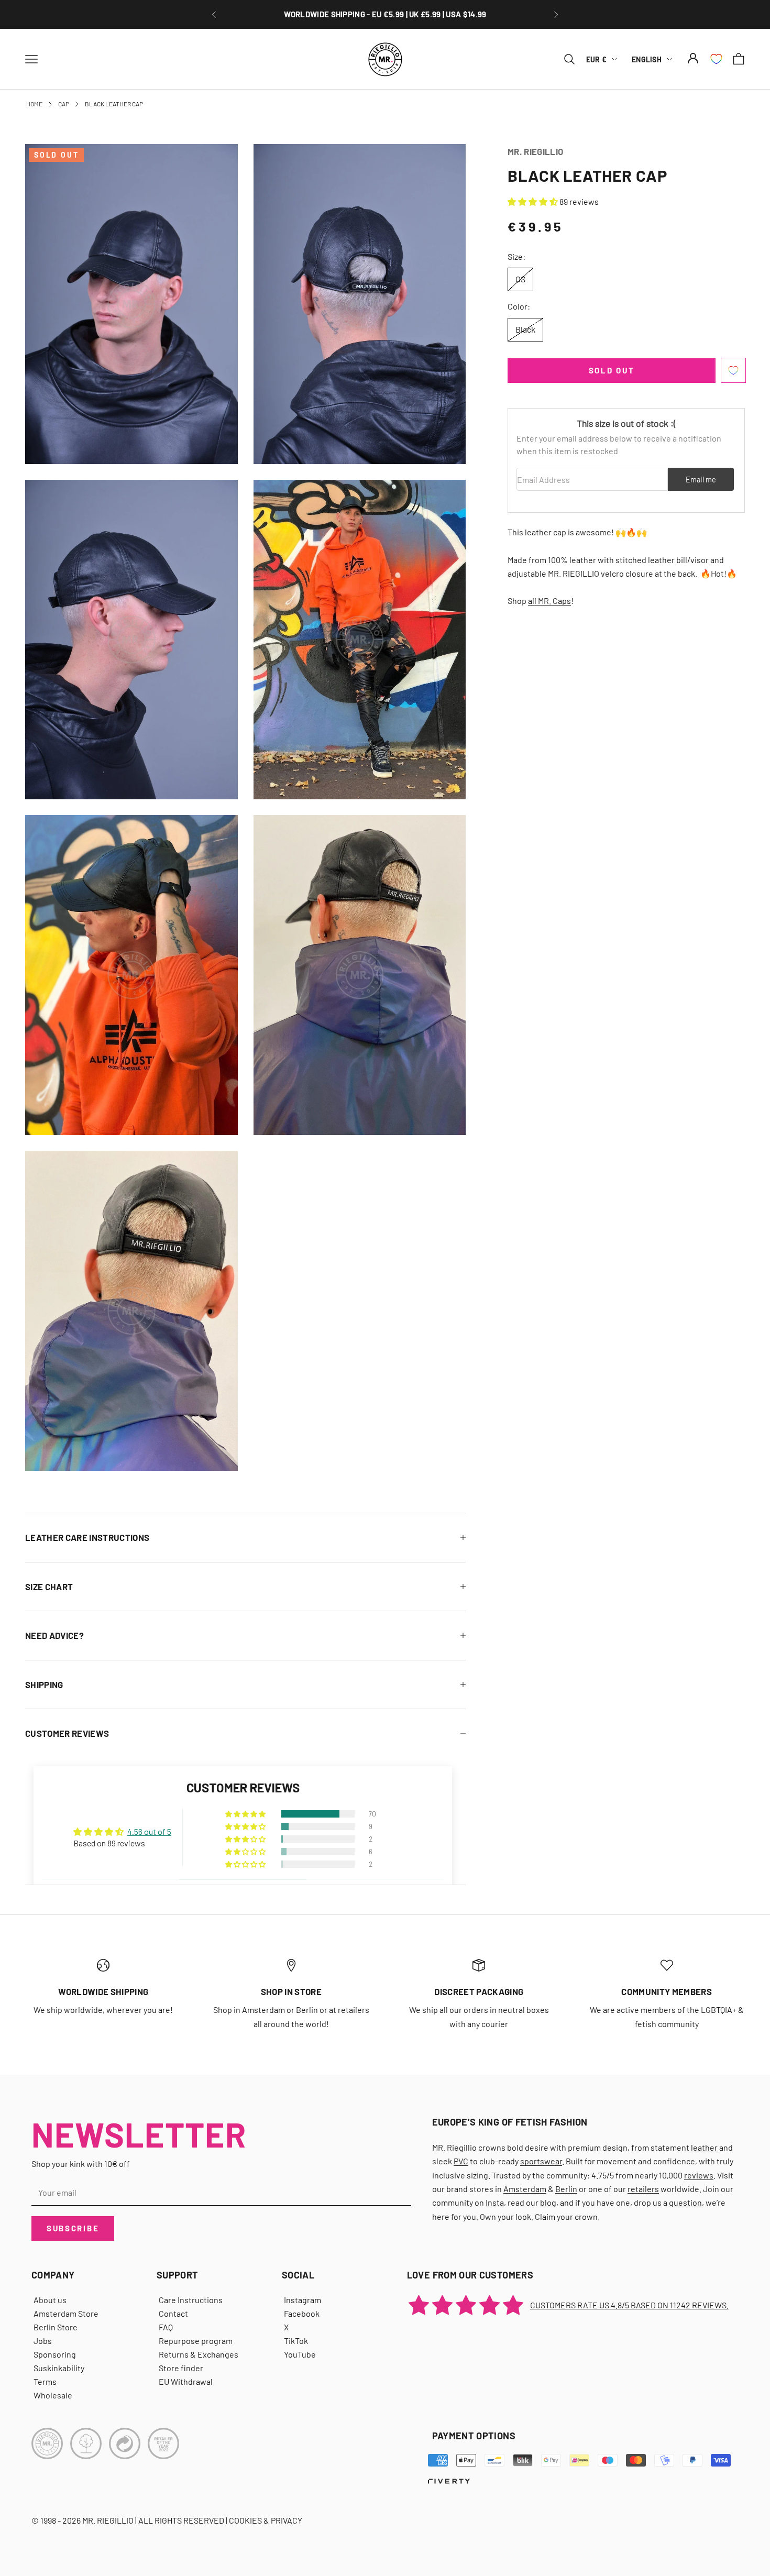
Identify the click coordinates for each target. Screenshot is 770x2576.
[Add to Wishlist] (733, 370)
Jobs (43, 2341)
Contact (173, 2313)
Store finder (181, 2368)
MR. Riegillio (535, 151)
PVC (461, 2161)
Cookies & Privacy (266, 2520)
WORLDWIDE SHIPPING (103, 1991)
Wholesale (53, 2395)
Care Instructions (191, 2300)
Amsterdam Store (66, 2313)
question (685, 2202)
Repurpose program (196, 2341)
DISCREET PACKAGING (385, 14)
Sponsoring (55, 2354)
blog (548, 2202)
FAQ (166, 2327)
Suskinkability (59, 2368)
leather (704, 2147)
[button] (533, 201)
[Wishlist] (716, 59)
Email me (701, 480)
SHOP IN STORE (291, 1991)
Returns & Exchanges (199, 2354)
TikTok (296, 2341)
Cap (64, 104)
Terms (45, 2381)
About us (50, 2300)
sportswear (541, 2161)
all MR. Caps (549, 601)
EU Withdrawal (186, 2381)
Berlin (566, 2189)
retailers (643, 2189)
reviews (699, 2175)
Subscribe (73, 2228)
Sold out (612, 370)
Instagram (302, 2300)
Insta (495, 2202)
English (647, 59)
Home (34, 104)
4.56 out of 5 (149, 1831)
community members (667, 1991)
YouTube (300, 2354)
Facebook (302, 2313)
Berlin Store (56, 2327)
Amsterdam (525, 2189)
